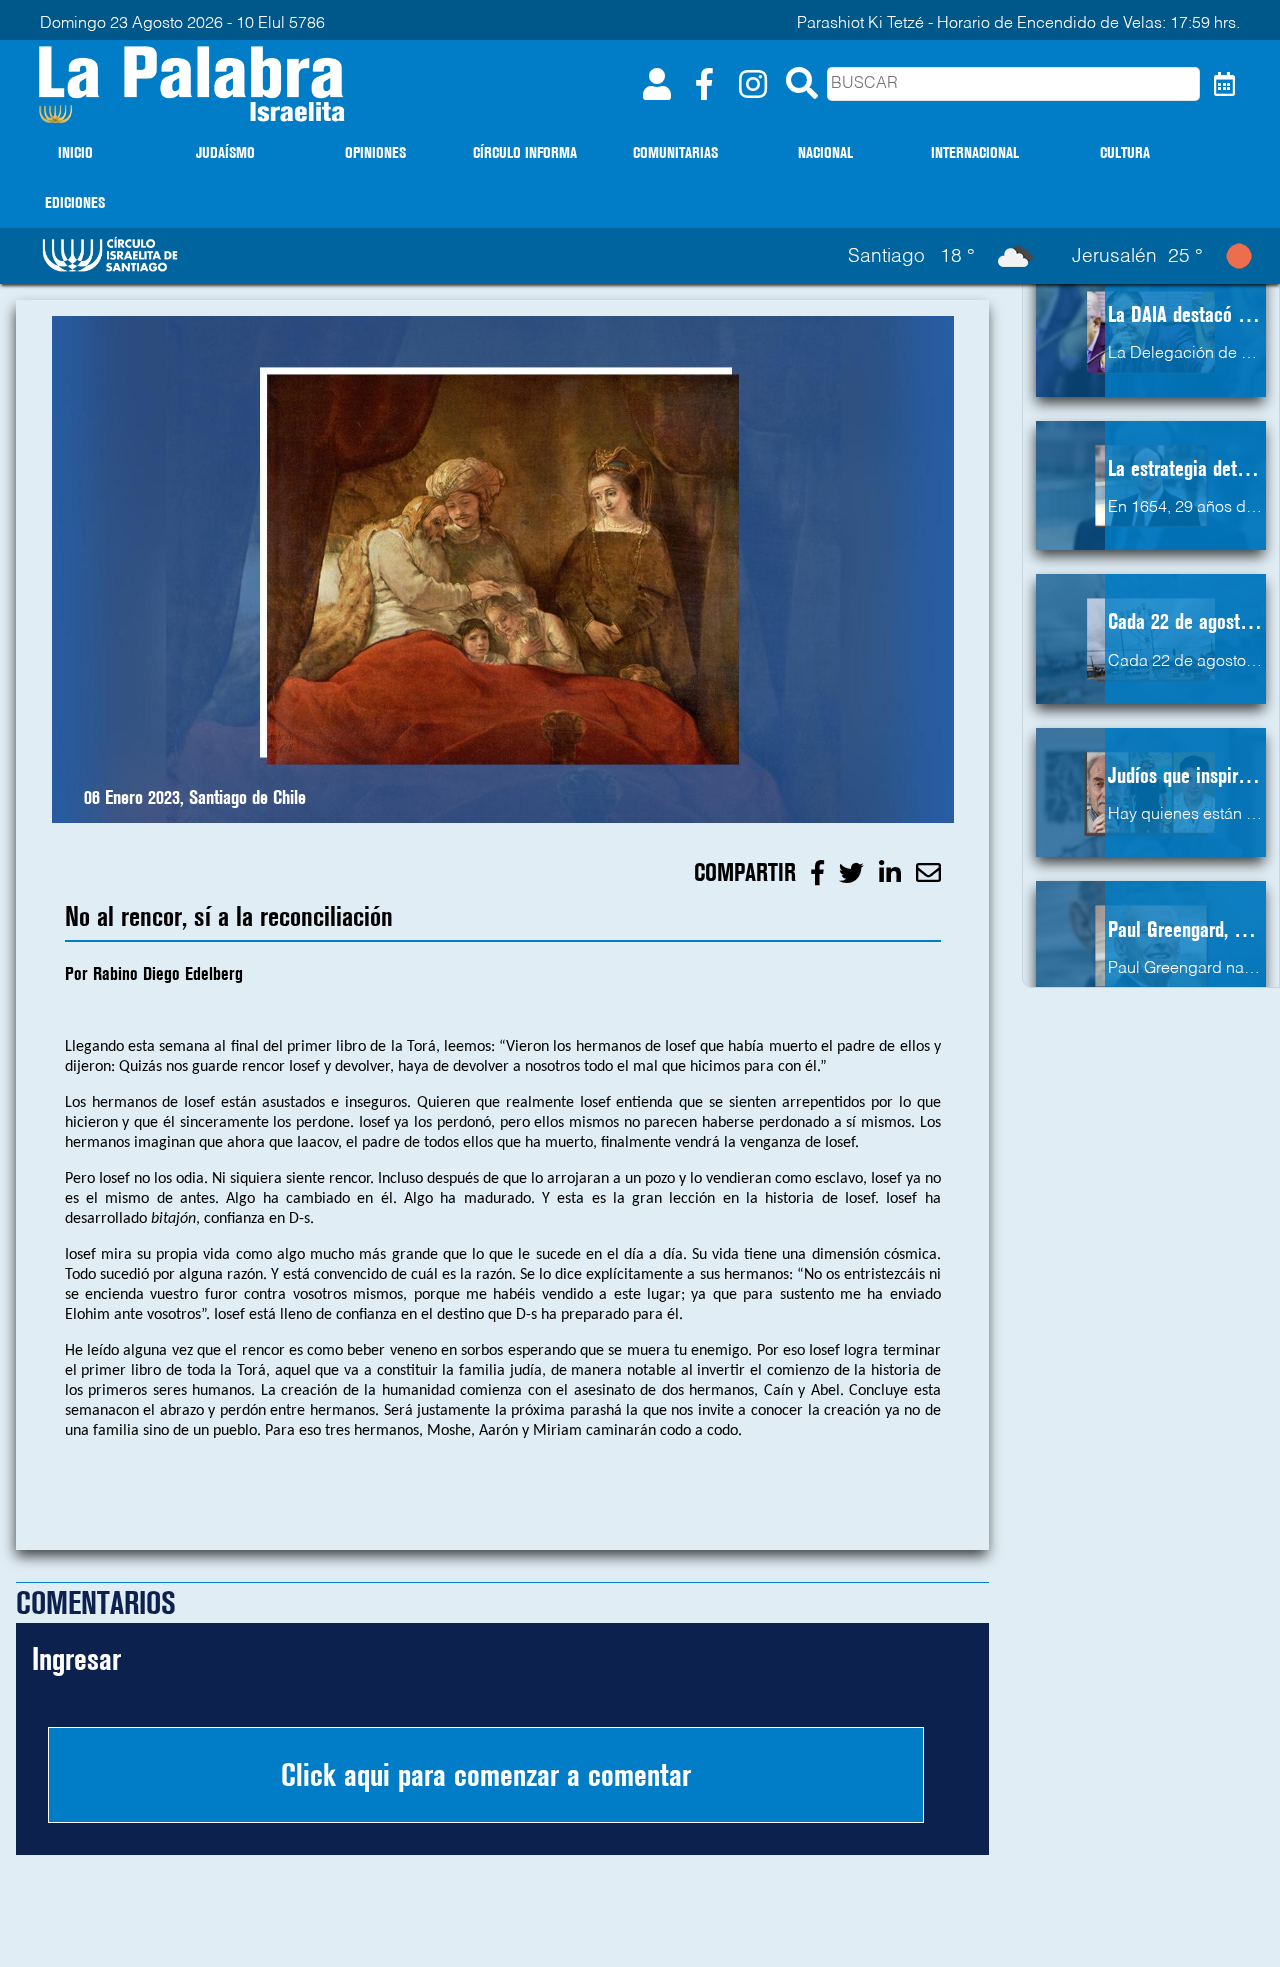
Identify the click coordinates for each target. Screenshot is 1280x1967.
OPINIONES (375, 152)
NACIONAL (825, 152)
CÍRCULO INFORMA (525, 152)
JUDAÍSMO (225, 152)
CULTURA (1125, 152)
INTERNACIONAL (975, 152)
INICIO (75, 152)
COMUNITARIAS (675, 152)
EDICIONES (75, 202)
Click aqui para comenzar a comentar (486, 1775)
